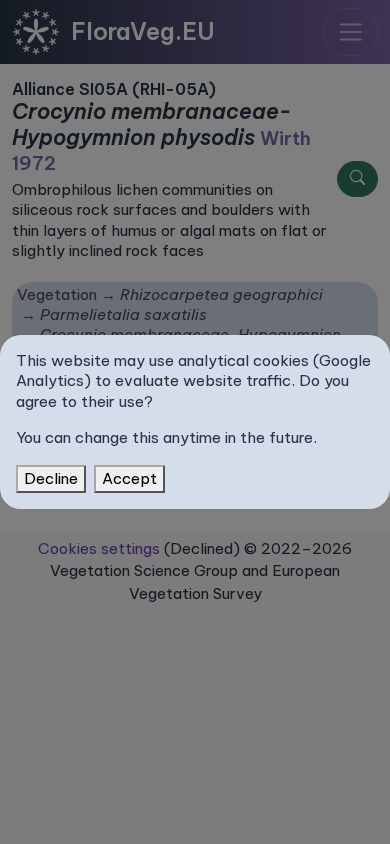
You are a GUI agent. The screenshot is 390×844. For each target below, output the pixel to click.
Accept (129, 478)
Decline (51, 478)
